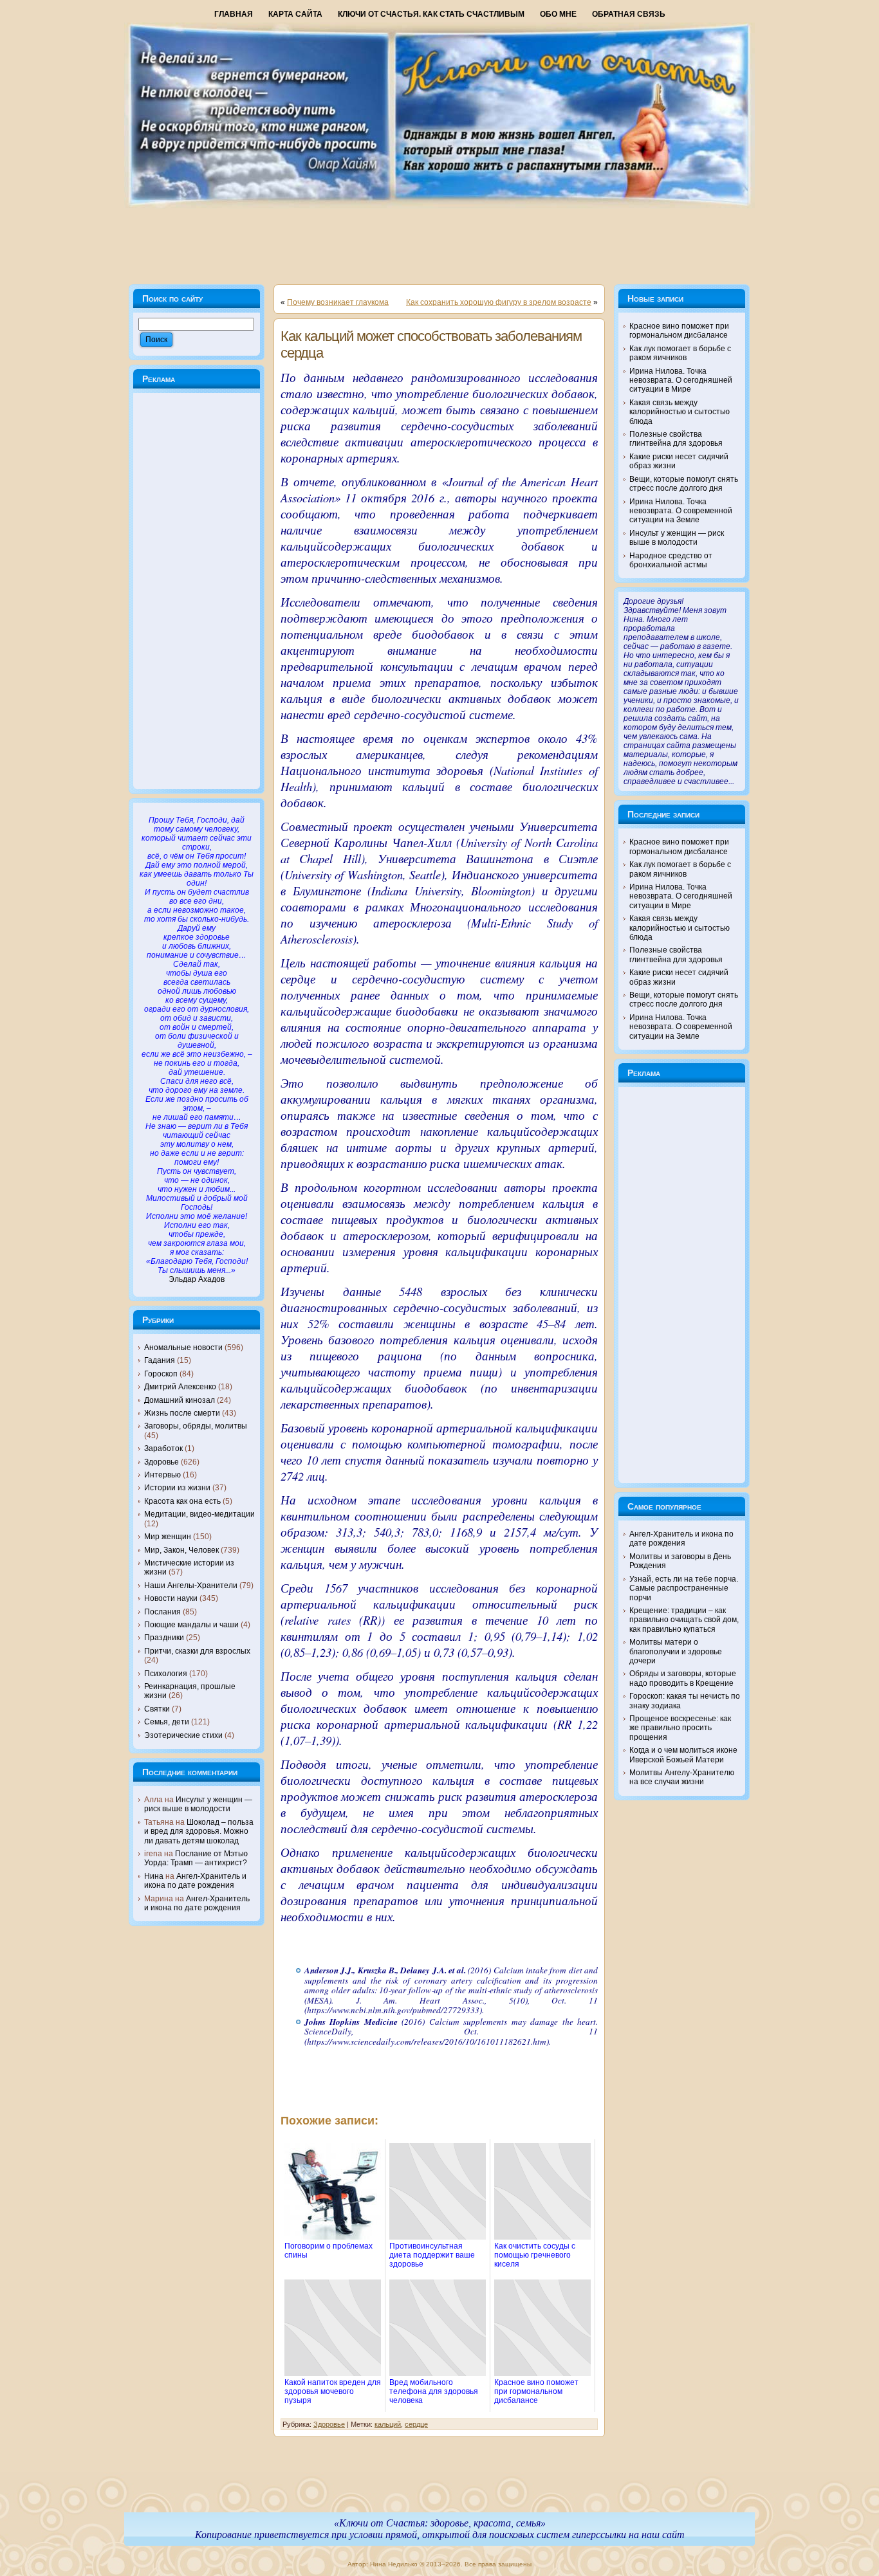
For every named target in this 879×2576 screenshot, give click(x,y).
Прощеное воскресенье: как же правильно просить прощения (680, 1728)
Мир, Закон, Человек (181, 1550)
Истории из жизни (177, 1488)
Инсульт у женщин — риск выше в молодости (198, 1804)
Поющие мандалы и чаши (191, 1625)
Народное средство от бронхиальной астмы (671, 560)
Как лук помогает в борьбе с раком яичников (680, 353)
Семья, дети (167, 1722)
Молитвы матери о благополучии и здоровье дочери (676, 1651)
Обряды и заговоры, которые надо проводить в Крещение (683, 1678)
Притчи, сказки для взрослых (197, 1651)
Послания (162, 1612)
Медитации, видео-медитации (199, 1514)
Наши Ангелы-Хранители (191, 1585)
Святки (157, 1709)
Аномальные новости (183, 1347)
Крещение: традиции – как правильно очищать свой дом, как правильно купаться (684, 1620)
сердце (416, 2424)
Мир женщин (168, 1537)
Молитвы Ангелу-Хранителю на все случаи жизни (682, 1777)
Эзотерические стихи (183, 1735)
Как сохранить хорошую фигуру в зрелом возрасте (499, 302)
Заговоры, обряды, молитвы (196, 1426)
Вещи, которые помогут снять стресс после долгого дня (684, 484)
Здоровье (162, 1462)
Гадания (160, 1360)
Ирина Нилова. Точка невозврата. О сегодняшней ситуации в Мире (681, 380)
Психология (166, 1674)
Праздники (164, 1638)
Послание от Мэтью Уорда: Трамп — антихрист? (196, 1858)
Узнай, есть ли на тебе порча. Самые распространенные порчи (684, 1588)
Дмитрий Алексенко (180, 1387)
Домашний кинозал (180, 1400)
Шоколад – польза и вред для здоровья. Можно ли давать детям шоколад (199, 1832)
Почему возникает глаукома (338, 302)
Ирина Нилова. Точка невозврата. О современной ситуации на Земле (681, 511)
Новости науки (171, 1598)
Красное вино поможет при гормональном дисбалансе (679, 331)
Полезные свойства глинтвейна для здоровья (676, 439)
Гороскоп (161, 1374)
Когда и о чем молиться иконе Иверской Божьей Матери (683, 1755)
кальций (388, 2424)
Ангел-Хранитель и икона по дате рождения (195, 1881)
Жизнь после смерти (182, 1413)
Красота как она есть (182, 1501)
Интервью (162, 1475)
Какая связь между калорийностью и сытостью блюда (680, 412)
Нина (154, 1876)
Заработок (163, 1448)
